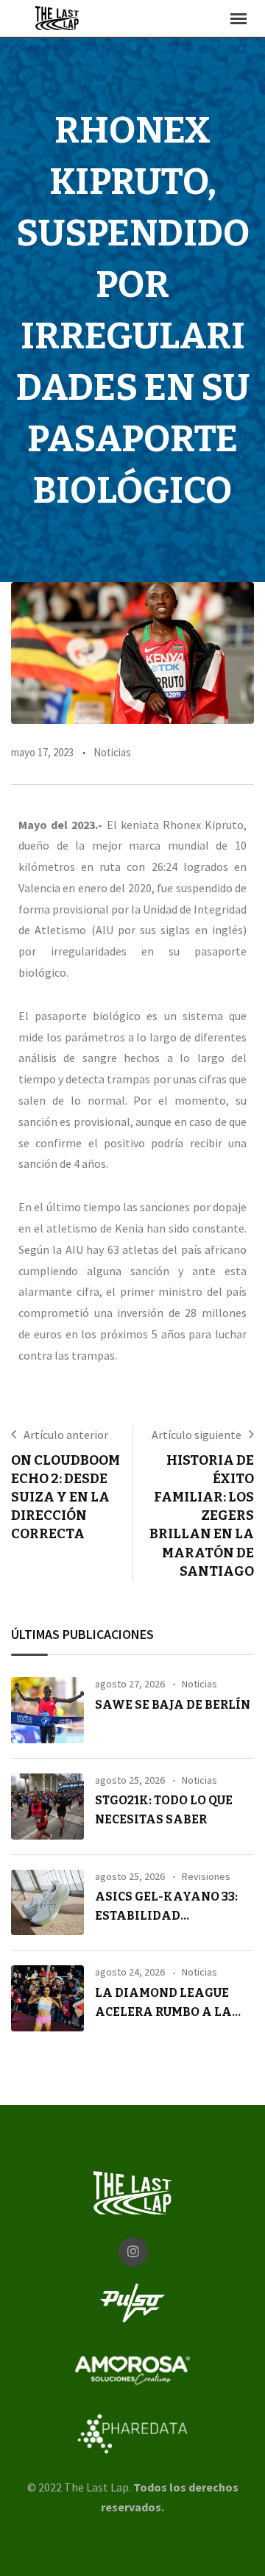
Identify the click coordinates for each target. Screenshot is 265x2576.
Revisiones (206, 1876)
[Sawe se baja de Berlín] (47, 1710)
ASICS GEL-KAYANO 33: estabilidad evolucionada (166, 1915)
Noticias (112, 752)
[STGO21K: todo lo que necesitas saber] (47, 1807)
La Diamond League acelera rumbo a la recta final (163, 2012)
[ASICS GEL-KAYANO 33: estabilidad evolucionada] (47, 1903)
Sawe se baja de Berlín (173, 1705)
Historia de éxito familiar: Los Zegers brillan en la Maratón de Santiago (202, 1516)
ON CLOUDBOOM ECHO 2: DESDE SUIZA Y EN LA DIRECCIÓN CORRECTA (66, 1497)
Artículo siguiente (197, 1435)
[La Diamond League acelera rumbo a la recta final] (47, 1998)
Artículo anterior (66, 1435)
